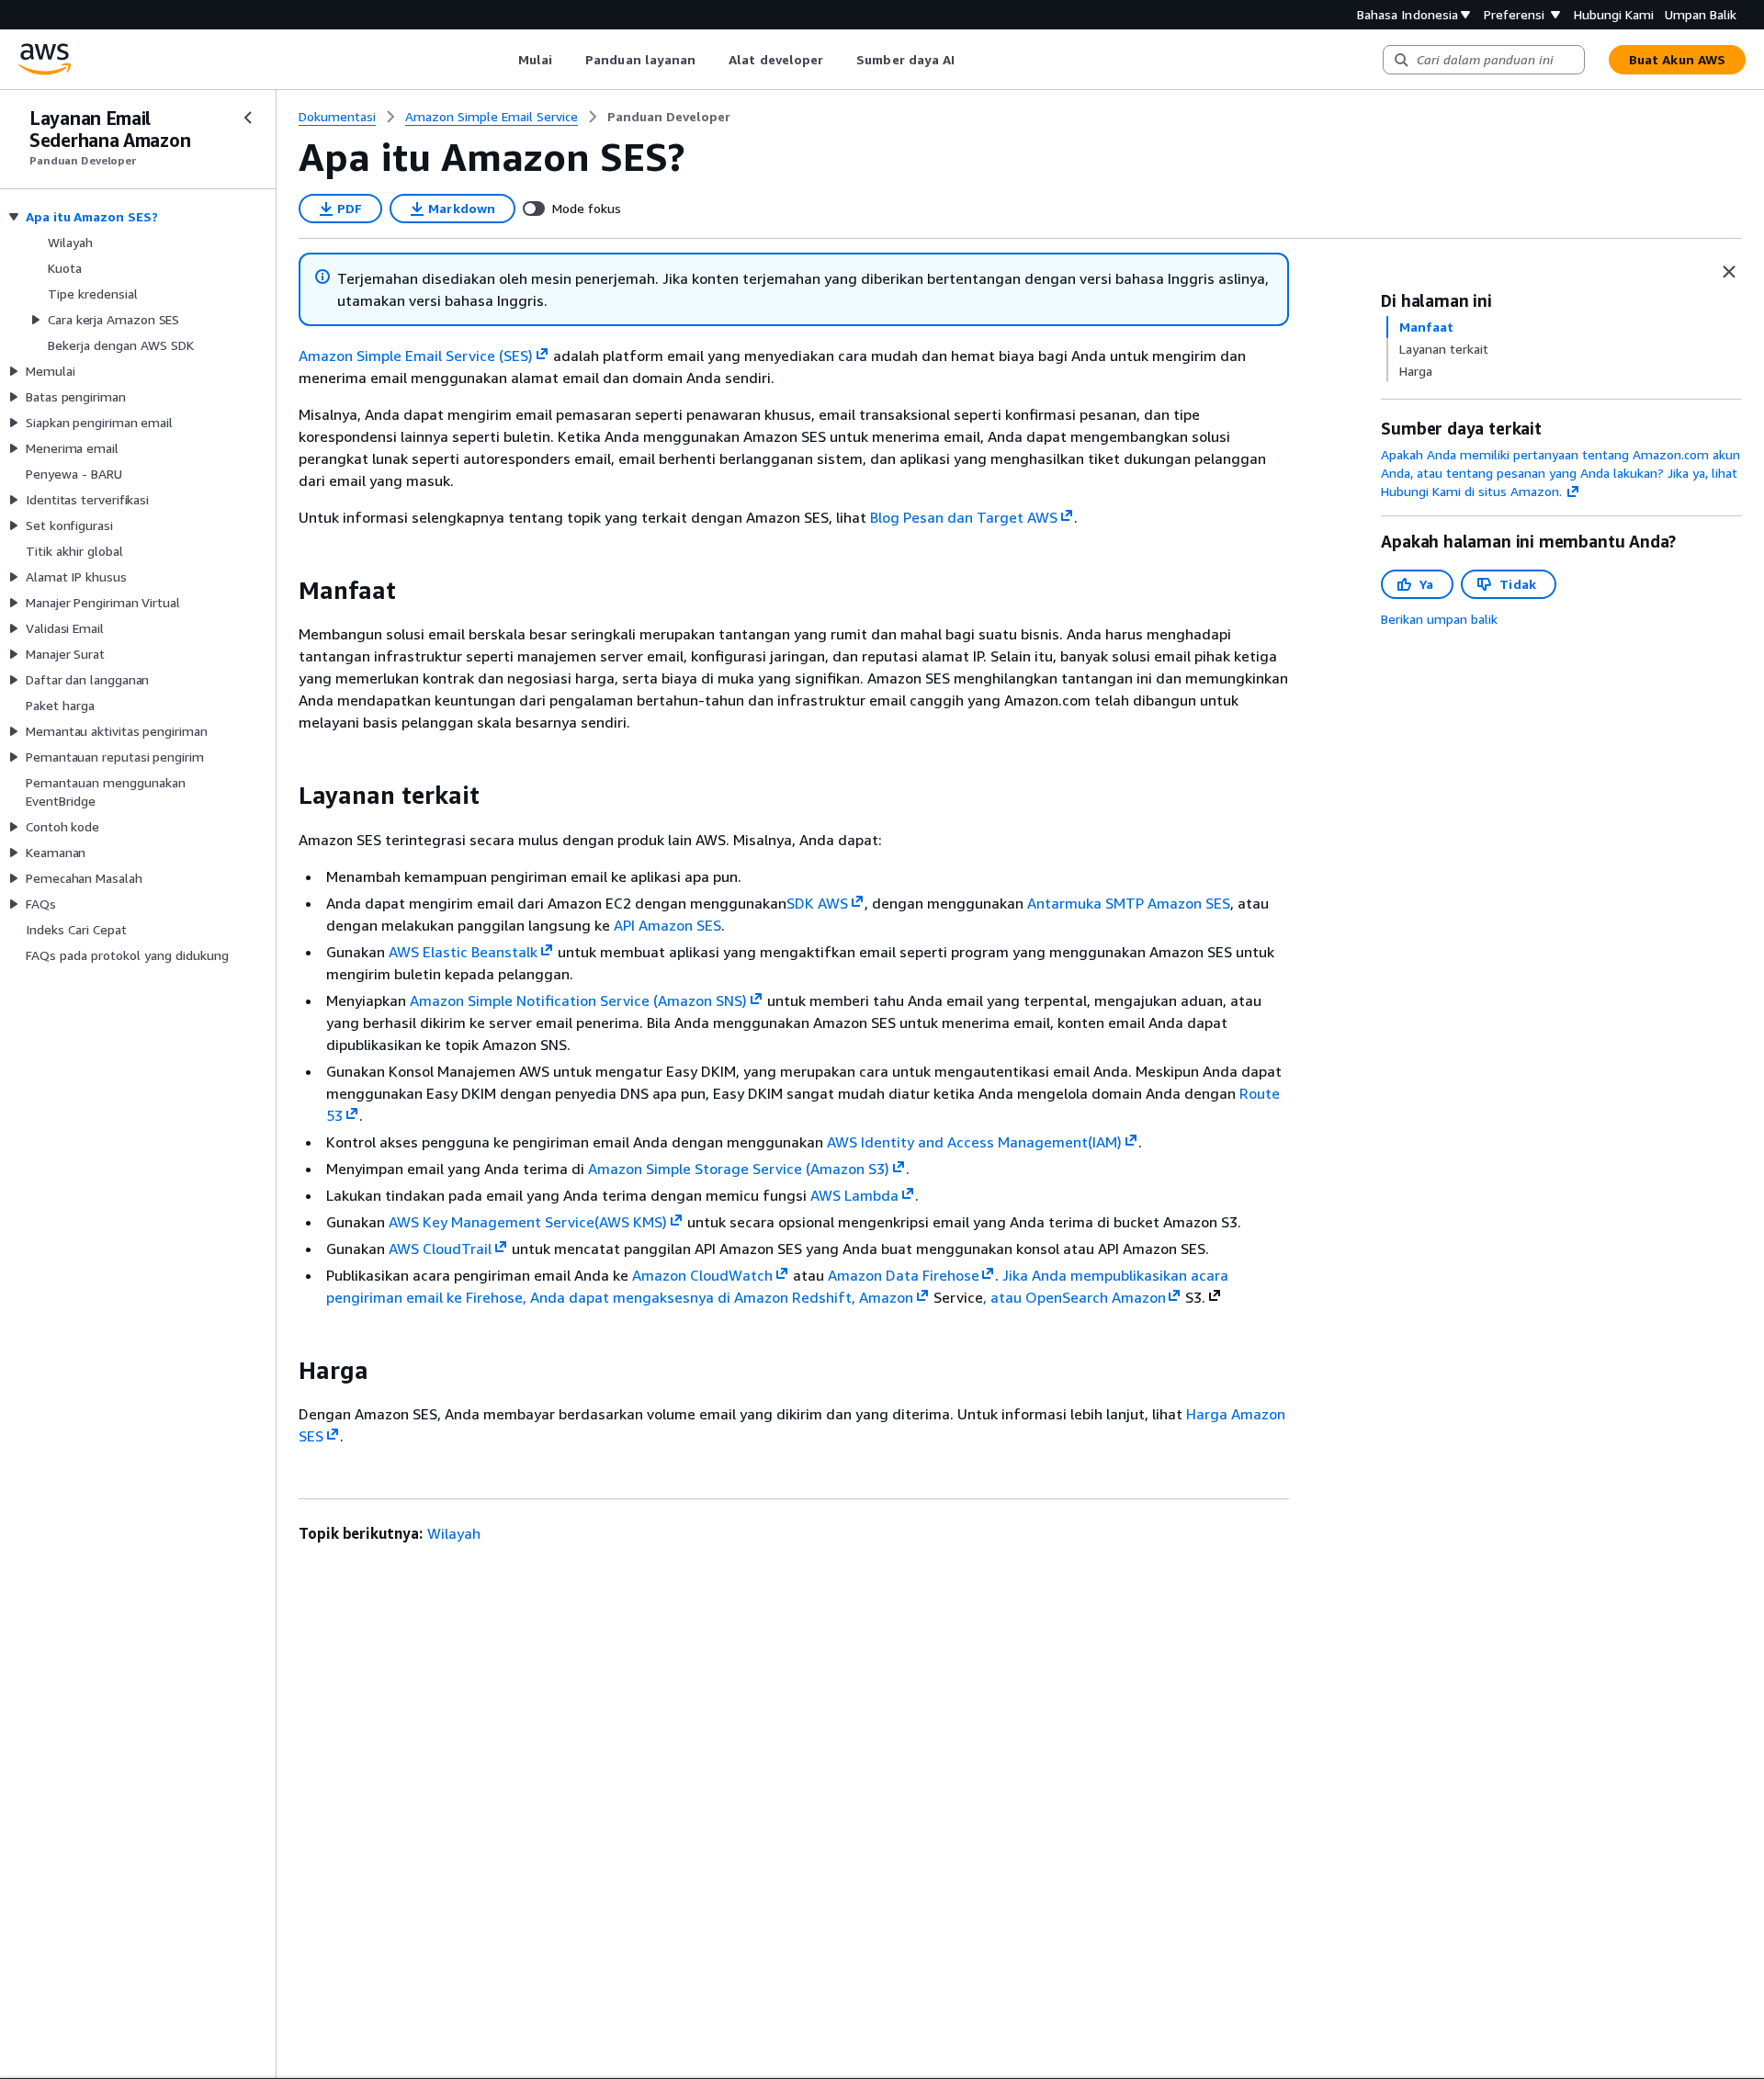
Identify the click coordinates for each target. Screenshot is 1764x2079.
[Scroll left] (504, 60)
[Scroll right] (969, 60)
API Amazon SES (667, 925)
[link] (669, 117)
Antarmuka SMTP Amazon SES (1129, 903)
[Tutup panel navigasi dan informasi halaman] (1729, 272)
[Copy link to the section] (284, 591)
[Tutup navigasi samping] (248, 118)
